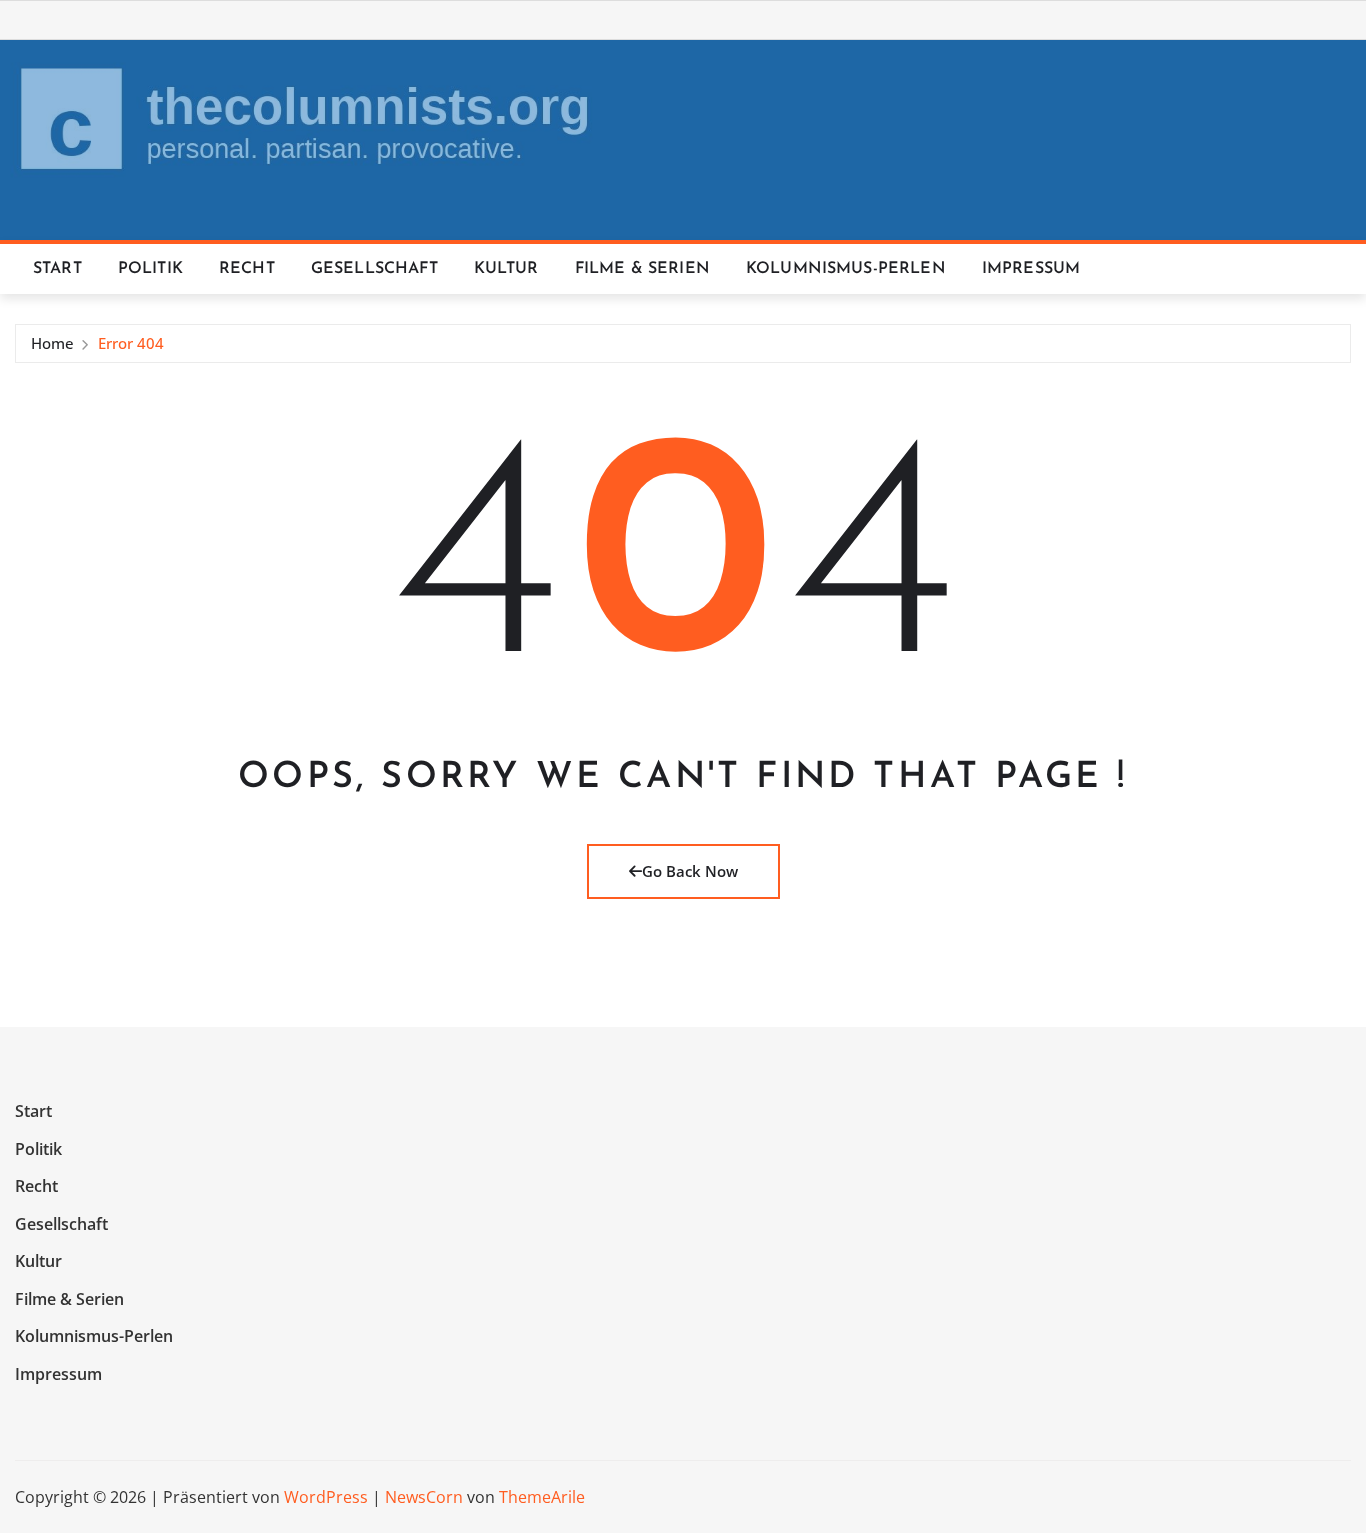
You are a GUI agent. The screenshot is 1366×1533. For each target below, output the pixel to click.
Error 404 (131, 343)
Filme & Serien (642, 269)
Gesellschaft (374, 269)
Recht (247, 269)
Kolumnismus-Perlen (846, 269)
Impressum (1031, 269)
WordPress (326, 1497)
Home (52, 343)
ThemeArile (542, 1497)
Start (57, 269)
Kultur (506, 269)
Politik (150, 269)
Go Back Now (690, 871)
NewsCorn (424, 1497)
